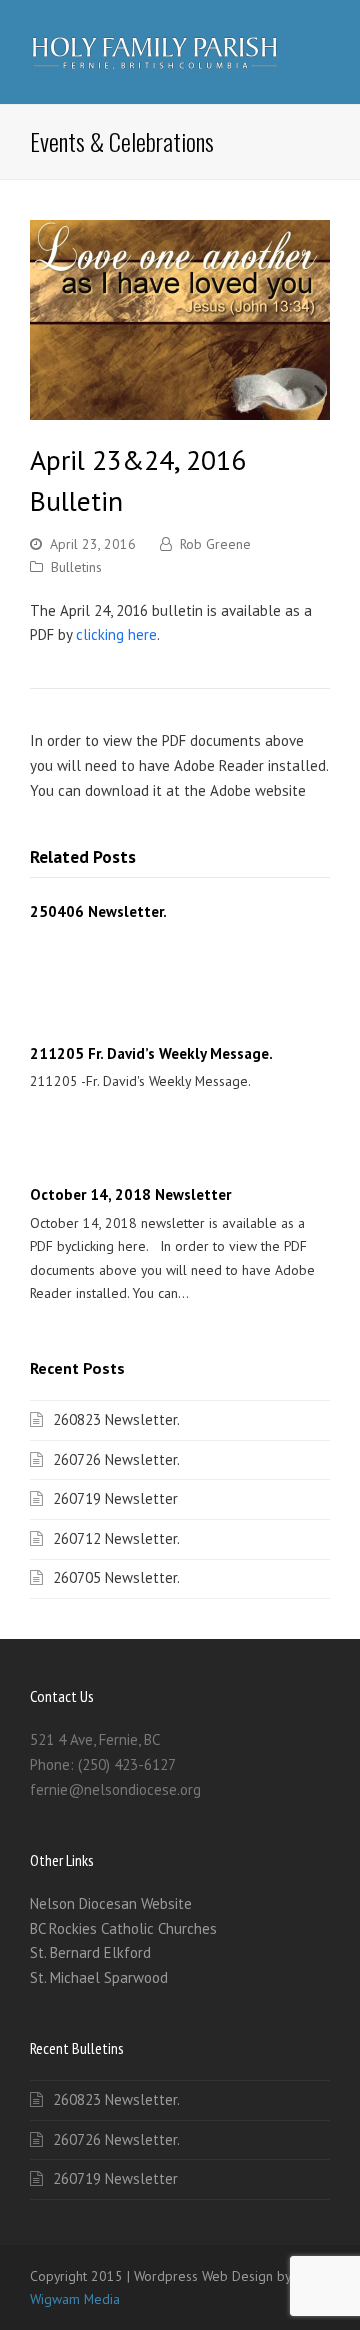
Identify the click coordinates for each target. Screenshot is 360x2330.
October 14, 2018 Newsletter (130, 1194)
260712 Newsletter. (116, 1538)
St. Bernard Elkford (90, 1952)
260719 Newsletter (115, 1498)
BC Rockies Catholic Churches (123, 1928)
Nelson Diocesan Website (111, 1903)
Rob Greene (215, 544)
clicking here (116, 634)
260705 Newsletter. (116, 1577)
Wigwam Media (75, 2299)
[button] (319, 52)
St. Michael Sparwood (99, 1977)
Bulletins (76, 567)
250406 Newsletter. (98, 911)
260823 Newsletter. (116, 1419)
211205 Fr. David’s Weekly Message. (151, 1053)
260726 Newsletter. (116, 1459)
